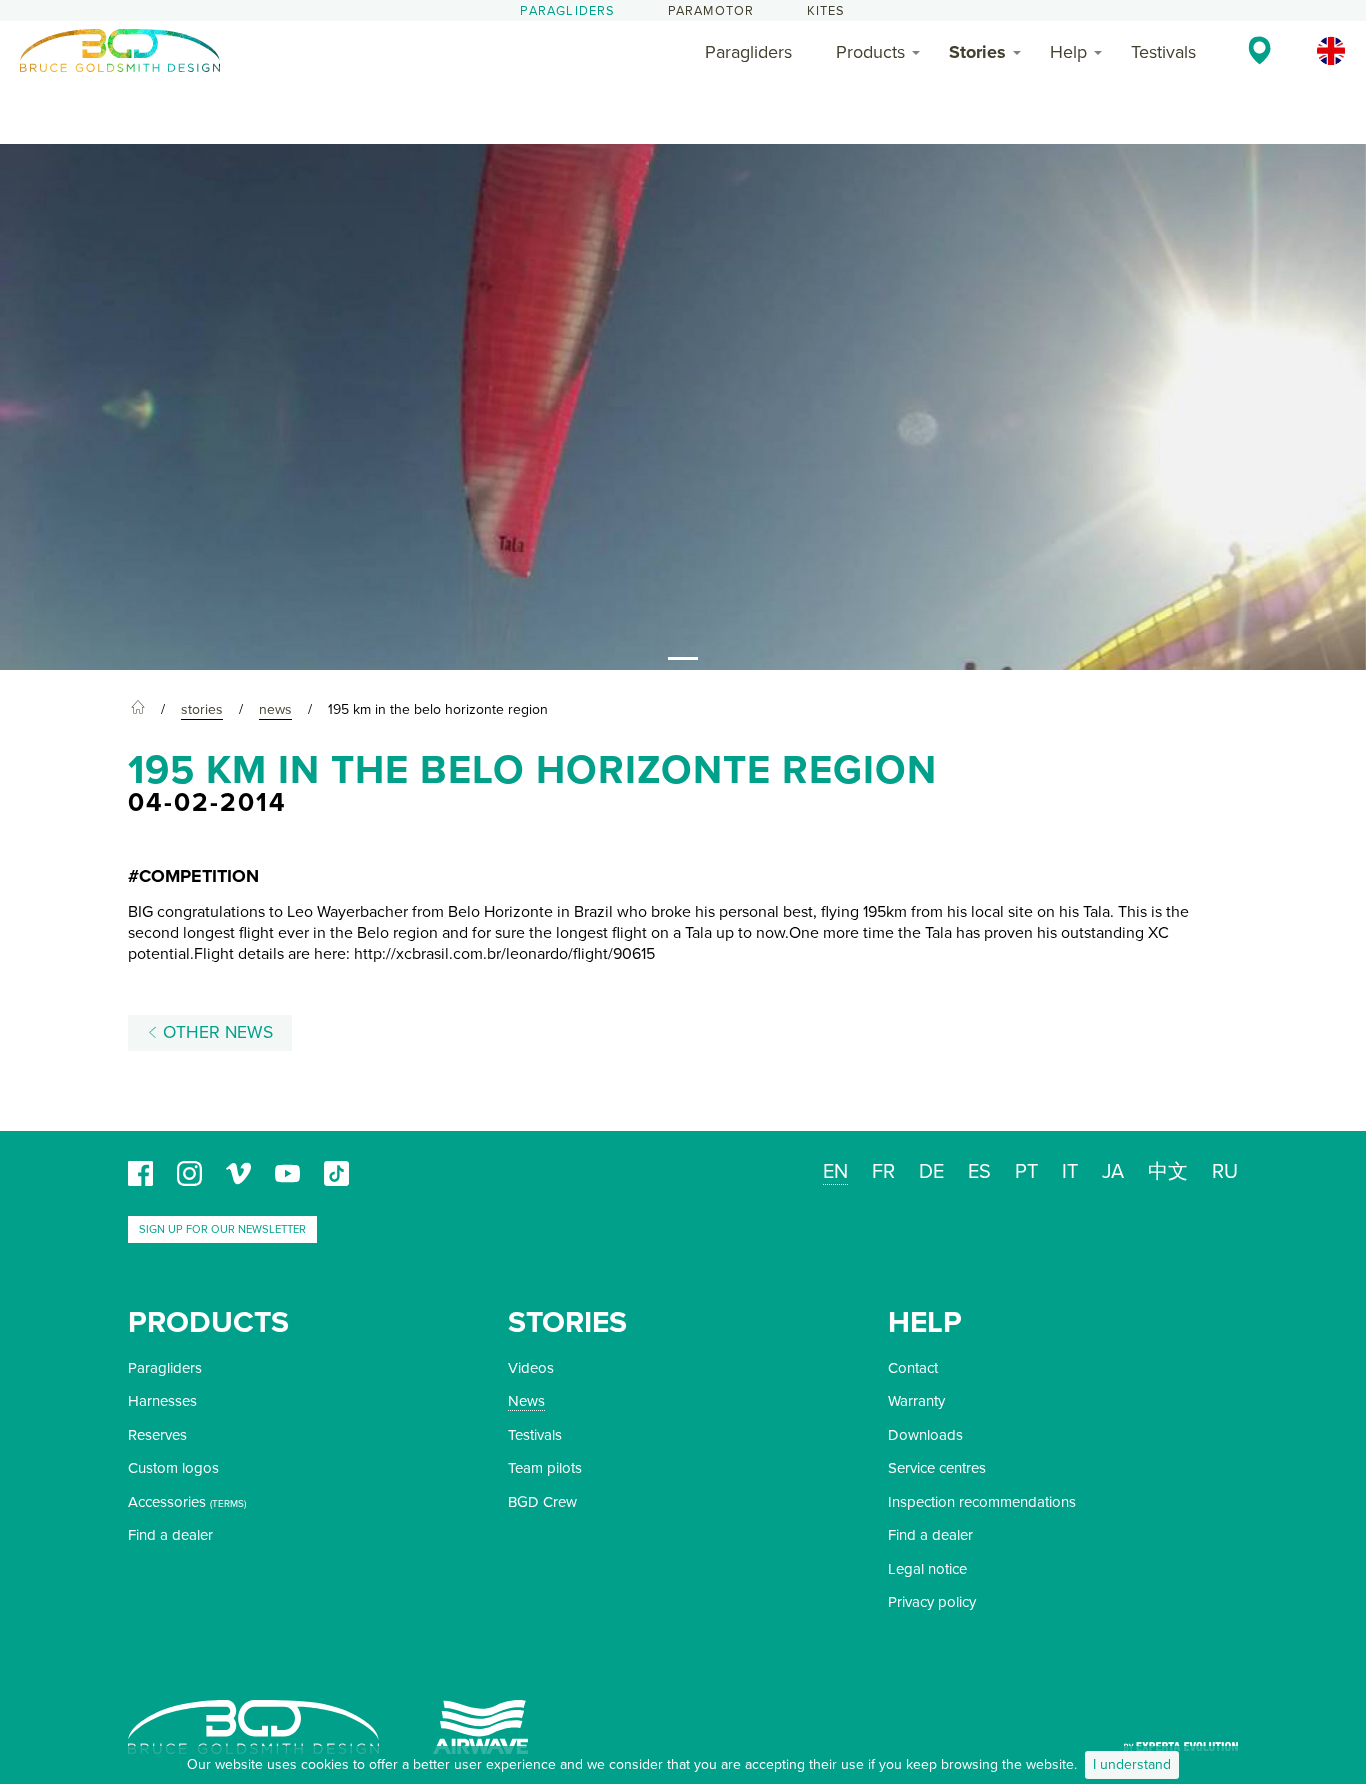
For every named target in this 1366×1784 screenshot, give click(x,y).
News (526, 1401)
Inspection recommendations (982, 1502)
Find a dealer (170, 1535)
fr (883, 1172)
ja (1113, 1172)
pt (1026, 1172)
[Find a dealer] (1259, 50)
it (1070, 1172)
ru (1225, 1172)
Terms (228, 1504)
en (835, 1172)
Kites (826, 11)
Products (870, 52)
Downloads (925, 1435)
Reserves (157, 1435)
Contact (913, 1368)
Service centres (937, 1468)
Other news (215, 1032)
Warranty (916, 1401)
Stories (977, 52)
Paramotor (711, 11)
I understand (1132, 1764)
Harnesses (162, 1401)
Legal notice (927, 1569)
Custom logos (173, 1468)
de (931, 1172)
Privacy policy (932, 1602)
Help (1068, 52)
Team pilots (545, 1468)
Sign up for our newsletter (222, 1229)
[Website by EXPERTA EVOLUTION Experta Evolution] (1181, 1740)
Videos (531, 1368)
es (979, 1172)
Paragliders (567, 11)
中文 (1168, 1172)
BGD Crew (542, 1502)
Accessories (167, 1502)
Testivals (1163, 52)
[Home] (138, 710)
